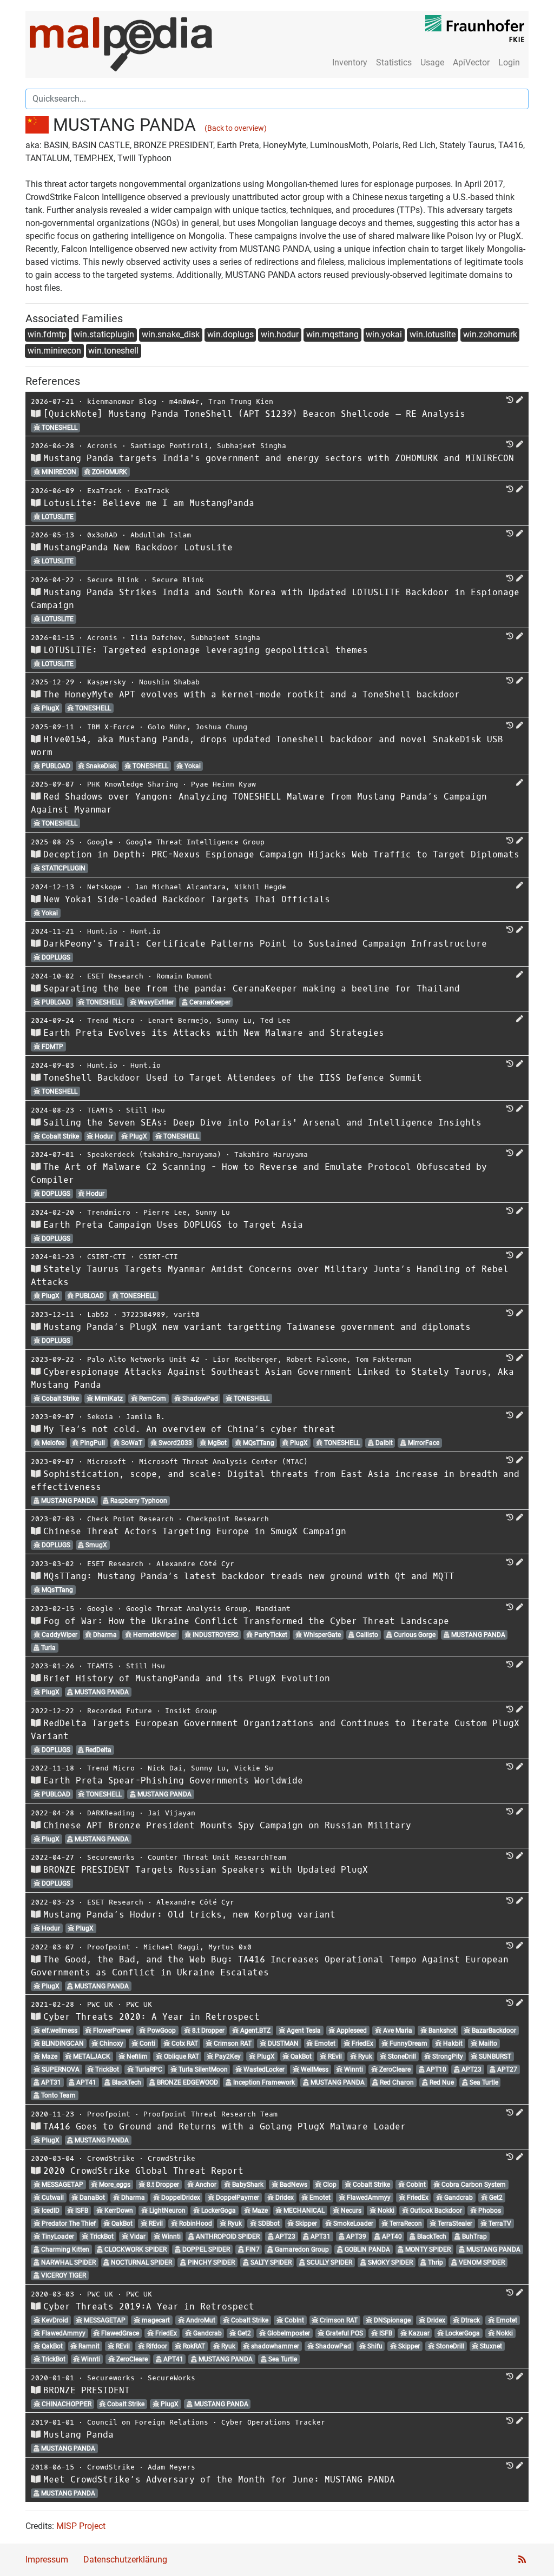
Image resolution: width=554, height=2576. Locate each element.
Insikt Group (191, 1711)
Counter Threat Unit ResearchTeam (217, 1857)
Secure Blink (113, 580)
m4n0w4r (184, 401)
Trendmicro (109, 1212)
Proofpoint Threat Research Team (210, 2114)
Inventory (350, 62)
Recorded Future (120, 1711)
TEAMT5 (100, 1110)
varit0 (187, 1314)
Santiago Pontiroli (169, 446)
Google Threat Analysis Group (187, 1609)
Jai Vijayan (172, 1813)
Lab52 (98, 1314)
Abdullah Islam (161, 535)
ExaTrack (104, 491)
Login (509, 62)
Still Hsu (146, 1110)
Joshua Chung (221, 727)
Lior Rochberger (245, 1359)
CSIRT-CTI (107, 1257)
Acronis (102, 446)
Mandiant (273, 1609)
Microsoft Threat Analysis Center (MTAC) (223, 1462)
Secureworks (111, 1857)
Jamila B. (146, 1417)
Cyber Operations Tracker (273, 2422)
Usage (432, 62)
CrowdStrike (111, 2158)
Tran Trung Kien (241, 401)
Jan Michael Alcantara (180, 887)
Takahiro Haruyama (271, 1154)
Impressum (47, 2560)
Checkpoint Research (228, 1519)
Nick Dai (165, 1768)
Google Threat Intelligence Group (195, 842)
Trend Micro (111, 1020)
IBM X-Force (111, 727)
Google (100, 842)
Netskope (104, 887)
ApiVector (471, 62)
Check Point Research (130, 1519)
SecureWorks (172, 2378)
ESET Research (115, 976)
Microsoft (107, 1462)
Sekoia (100, 1417)
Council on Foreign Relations (148, 2422)
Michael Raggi (172, 1947)
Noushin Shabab (169, 682)
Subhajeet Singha (252, 446)
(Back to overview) (236, 128)
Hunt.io (102, 931)
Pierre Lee (165, 1212)
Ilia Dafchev (156, 638)
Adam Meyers (172, 2467)
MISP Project (81, 2526)
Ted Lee (275, 1020)
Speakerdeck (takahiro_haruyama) (154, 1154)
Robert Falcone (316, 1359)
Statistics (394, 62)
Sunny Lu (234, 1020)
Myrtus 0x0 (230, 1947)
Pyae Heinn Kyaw (223, 784)
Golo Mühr (167, 727)
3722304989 (143, 1314)
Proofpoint (109, 1947)
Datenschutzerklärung (125, 2560)
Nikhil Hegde (260, 887)
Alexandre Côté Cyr (195, 1564)
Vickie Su (254, 1768)
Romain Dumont (184, 976)
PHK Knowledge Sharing (133, 784)
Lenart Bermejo (178, 1020)
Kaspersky (107, 682)
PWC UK (100, 2004)
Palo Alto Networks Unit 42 (143, 1359)
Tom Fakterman (384, 1359)
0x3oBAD (102, 535)
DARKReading (111, 1813)
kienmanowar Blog (122, 401)
